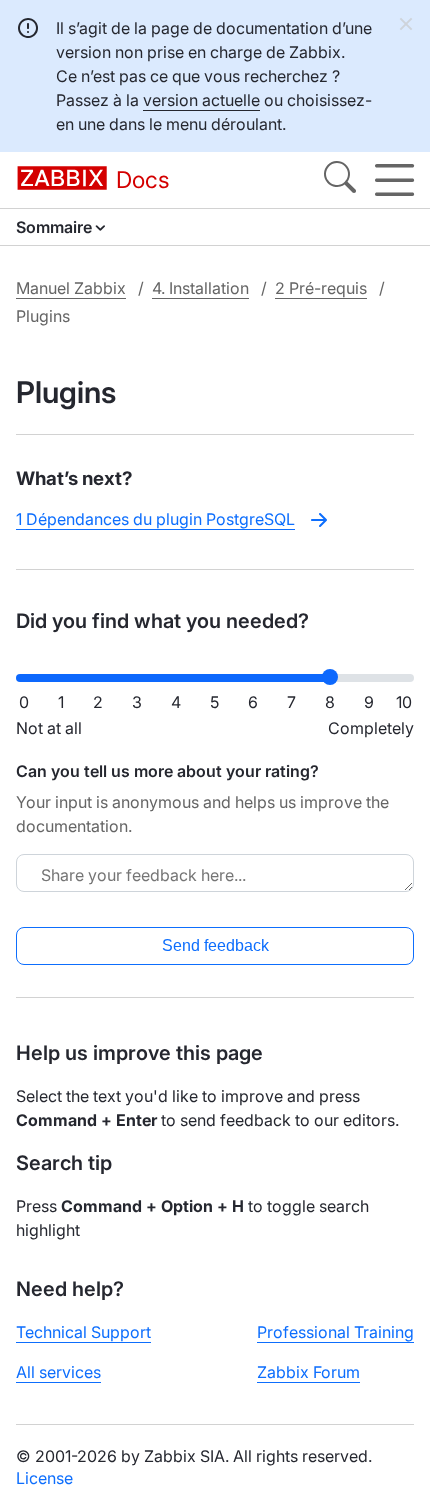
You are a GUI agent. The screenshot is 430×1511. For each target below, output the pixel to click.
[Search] (340, 180)
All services (58, 1372)
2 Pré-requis (321, 288)
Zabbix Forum (308, 1372)
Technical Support (83, 1332)
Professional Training (335, 1332)
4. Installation (200, 288)
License (44, 1478)
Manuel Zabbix (71, 288)
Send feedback (215, 945)
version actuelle (201, 100)
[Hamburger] (394, 180)
